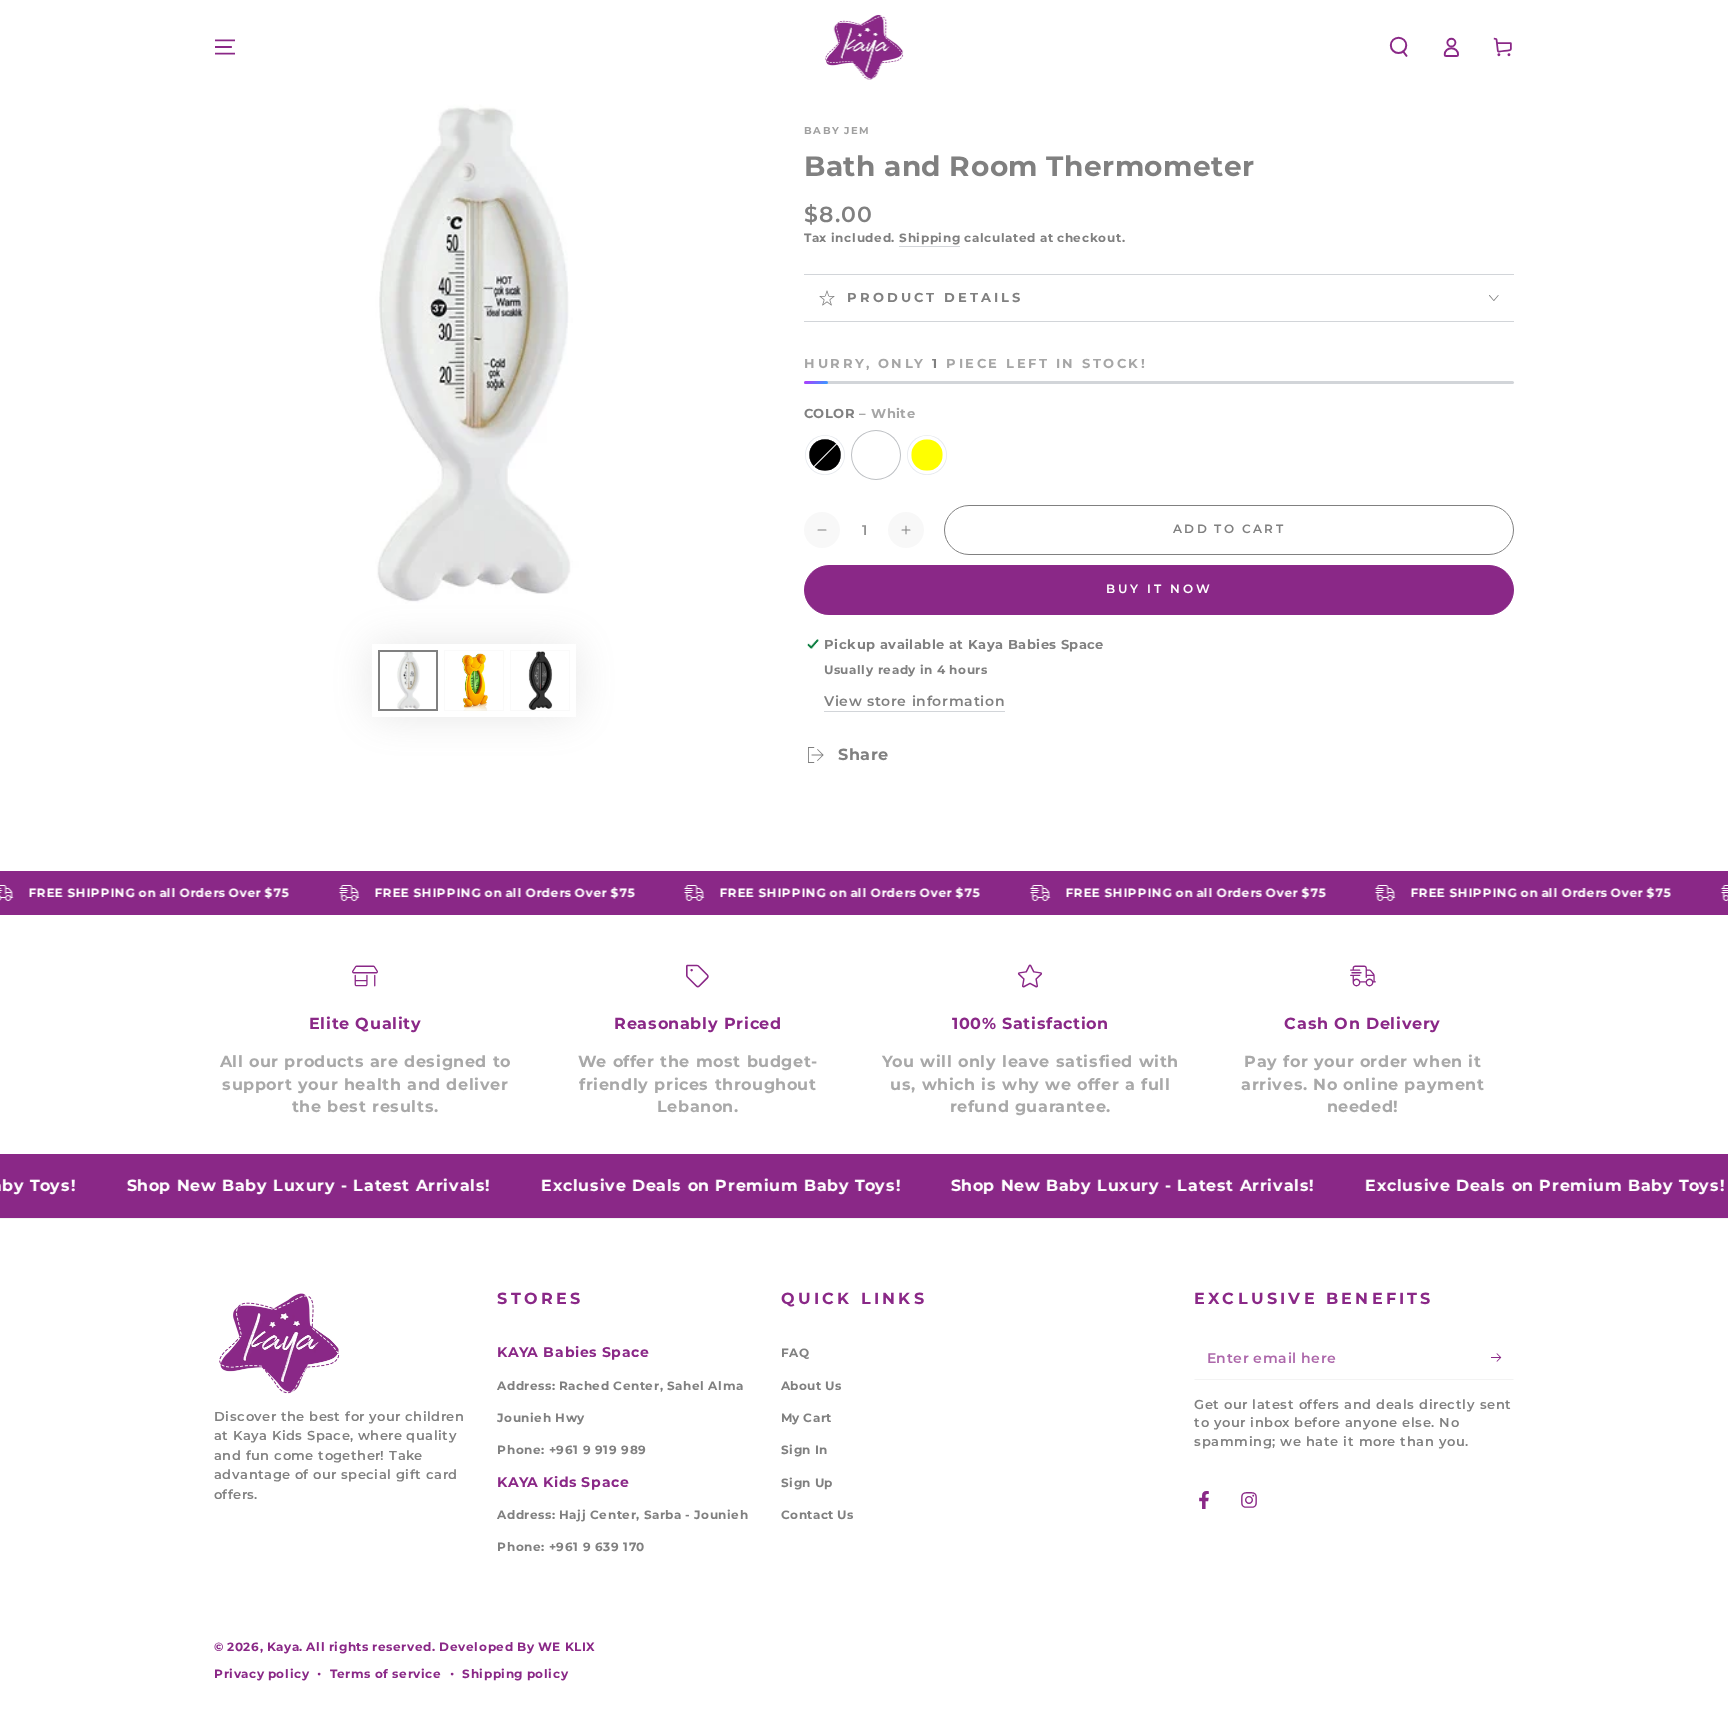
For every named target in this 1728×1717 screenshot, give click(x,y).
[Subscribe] (1502, 1357)
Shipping (930, 237)
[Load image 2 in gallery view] (474, 680)
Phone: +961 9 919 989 (572, 1449)
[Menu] (225, 47)
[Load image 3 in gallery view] (540, 680)
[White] (876, 455)
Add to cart (1229, 528)
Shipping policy (515, 1673)
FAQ (795, 1352)
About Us (811, 1385)
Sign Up (807, 1482)
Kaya (283, 1646)
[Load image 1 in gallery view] (408, 680)
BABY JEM (837, 130)
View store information (914, 701)
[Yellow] (927, 455)
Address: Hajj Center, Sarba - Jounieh (622, 1514)
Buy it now (1159, 588)
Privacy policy (261, 1673)
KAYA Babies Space (573, 1352)
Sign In (804, 1449)
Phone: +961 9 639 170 (571, 1546)
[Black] (825, 455)
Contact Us (817, 1514)
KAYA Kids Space (563, 1482)
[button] (1399, 47)
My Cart (806, 1417)
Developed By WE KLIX (517, 1646)
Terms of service (386, 1673)
